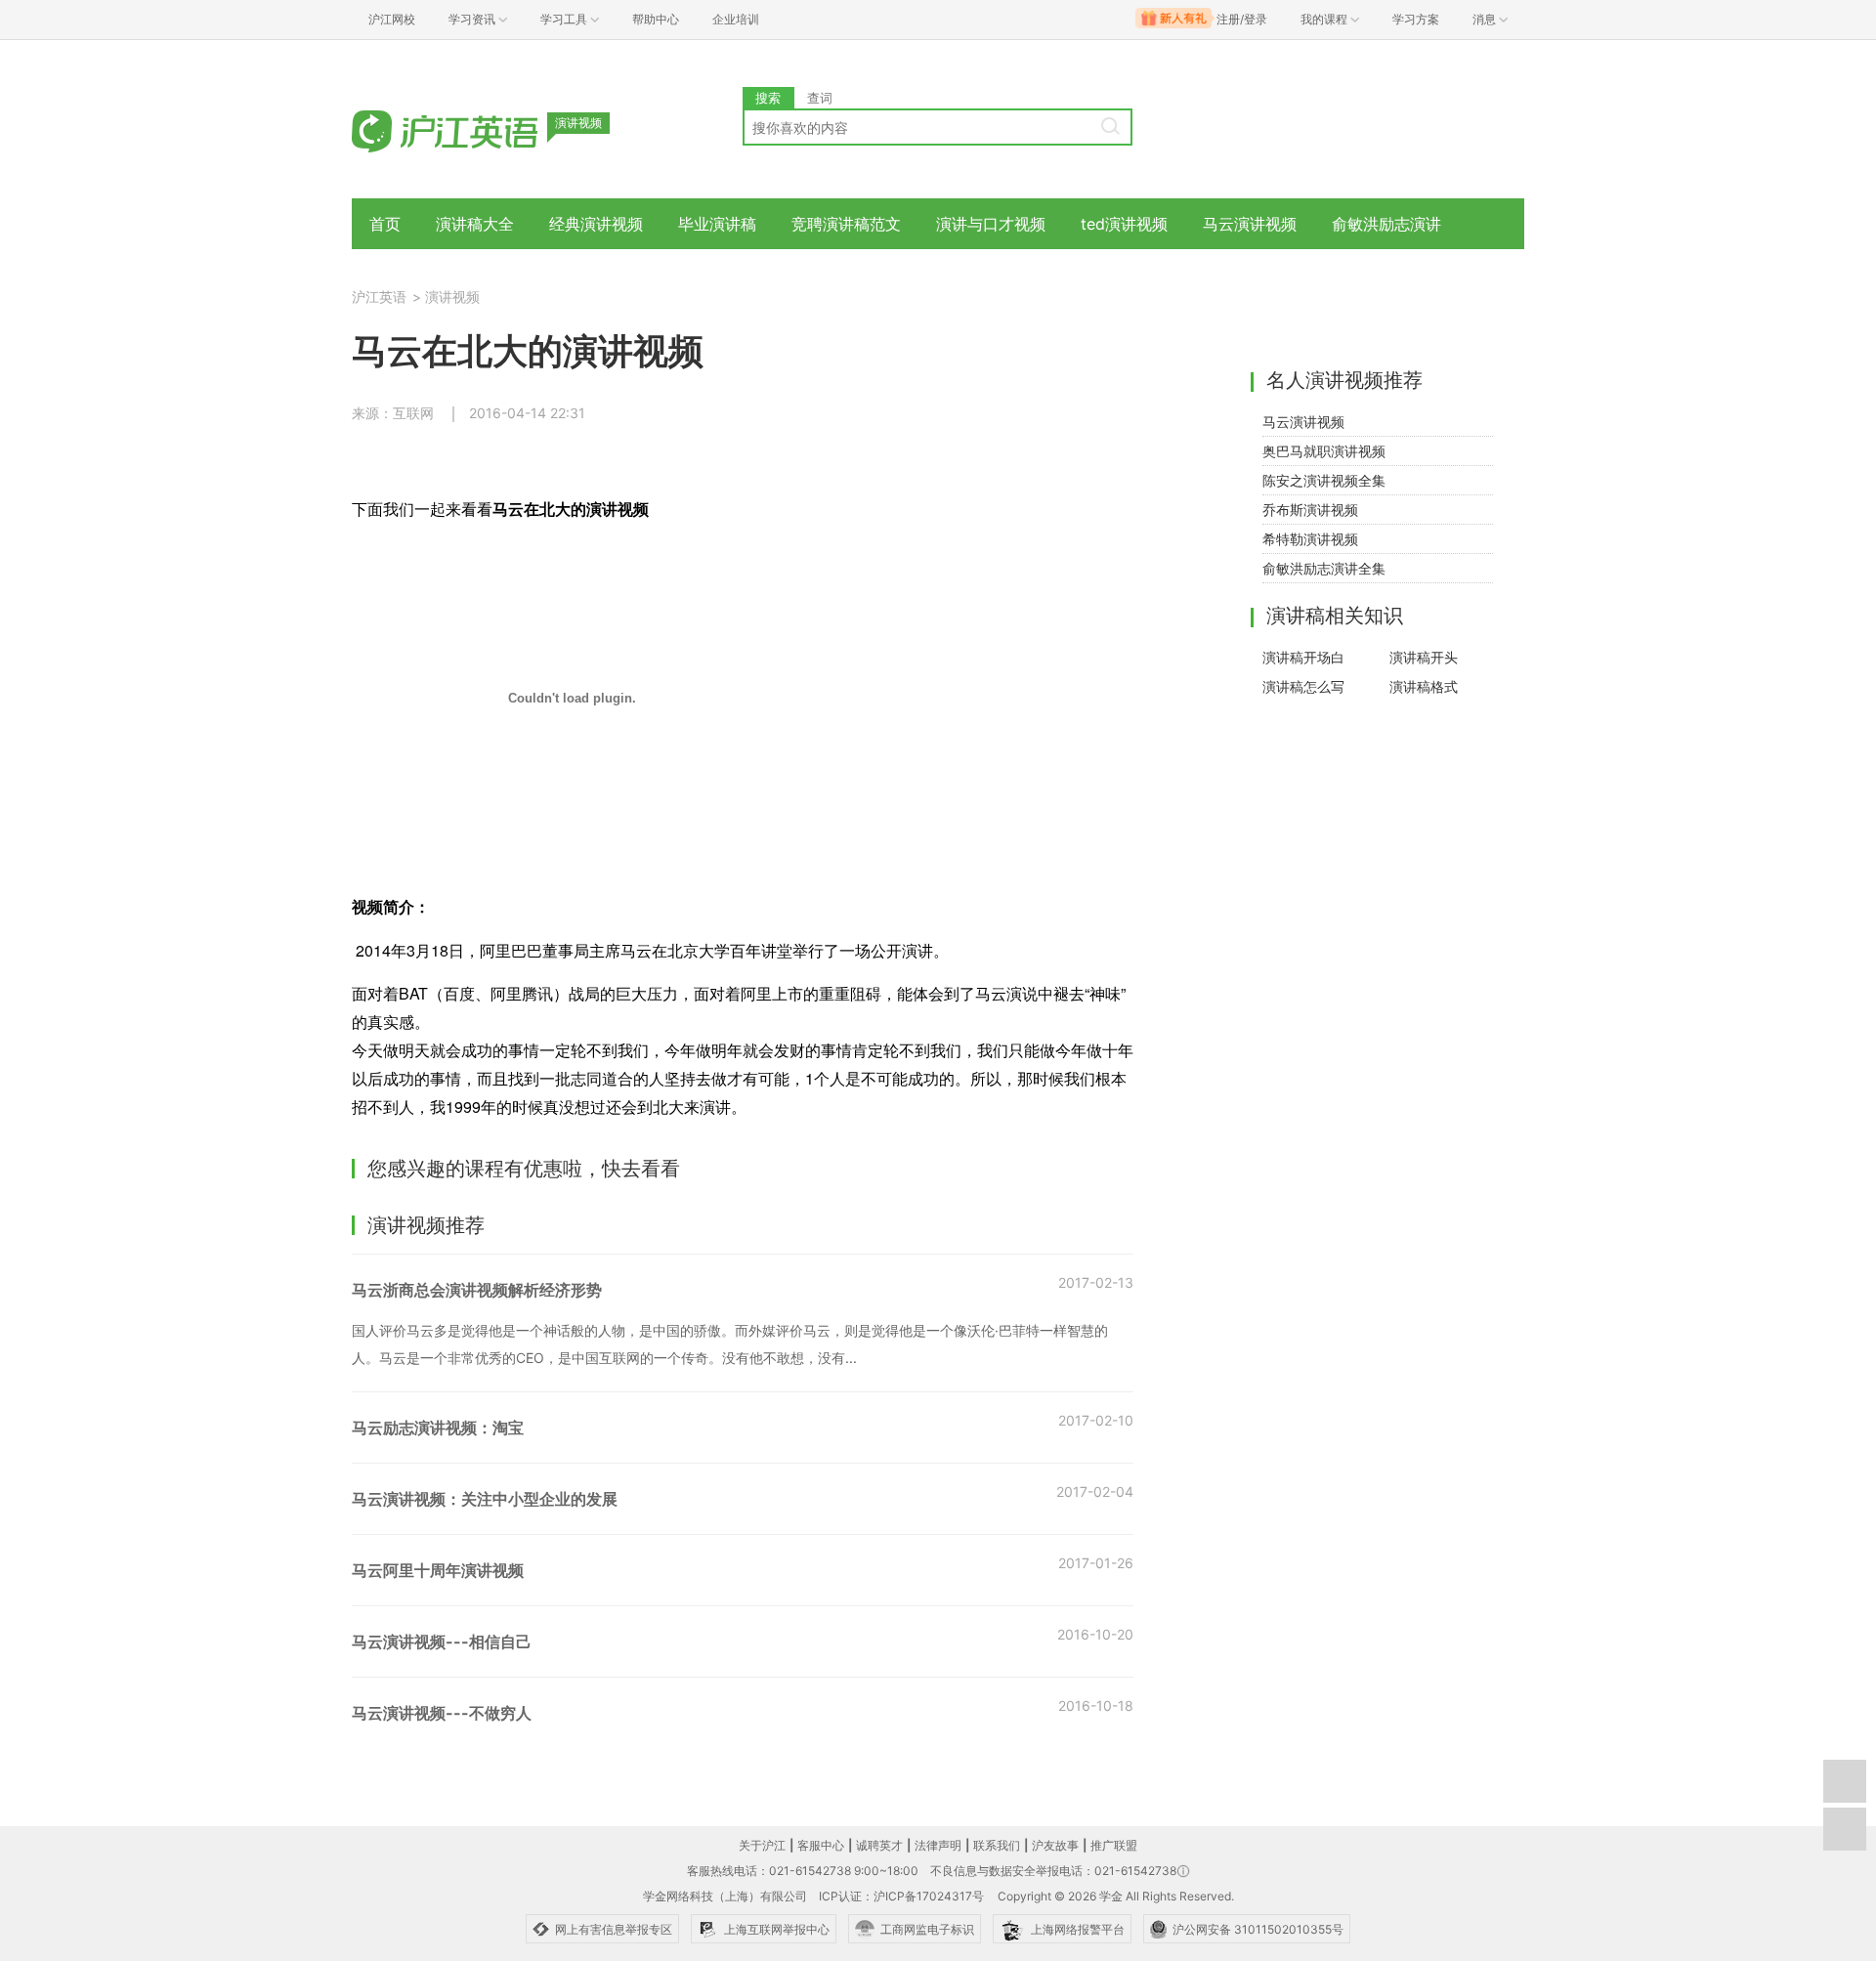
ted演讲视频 (1124, 224)
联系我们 (997, 1845)
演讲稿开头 (1424, 657)
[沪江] (474, 129)
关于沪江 (762, 1845)
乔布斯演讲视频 (1310, 510)
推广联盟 (1114, 1845)
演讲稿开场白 (1303, 657)
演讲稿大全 (475, 224)
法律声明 (938, 1845)
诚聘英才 (879, 1845)
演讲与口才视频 (991, 224)
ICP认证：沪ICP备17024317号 (901, 1896)
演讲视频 (452, 297)
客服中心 (821, 1845)
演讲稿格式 (1424, 686)
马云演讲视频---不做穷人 (442, 1713)
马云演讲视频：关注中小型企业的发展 (485, 1499)
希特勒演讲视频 (1310, 539)
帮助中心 (656, 19)
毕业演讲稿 (717, 224)
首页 (385, 224)
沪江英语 (379, 297)
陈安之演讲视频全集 (1324, 480)
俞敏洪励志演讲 (1386, 224)
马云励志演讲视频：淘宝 (438, 1428)
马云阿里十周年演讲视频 (438, 1570)
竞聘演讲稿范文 (846, 224)
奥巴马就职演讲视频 (1324, 451)
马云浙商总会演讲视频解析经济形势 (477, 1290)
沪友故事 (1055, 1845)
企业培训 (736, 19)
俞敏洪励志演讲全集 (1324, 568)
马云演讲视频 (1250, 224)
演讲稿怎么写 (1303, 686)
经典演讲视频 (596, 224)
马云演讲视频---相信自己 (442, 1641)
